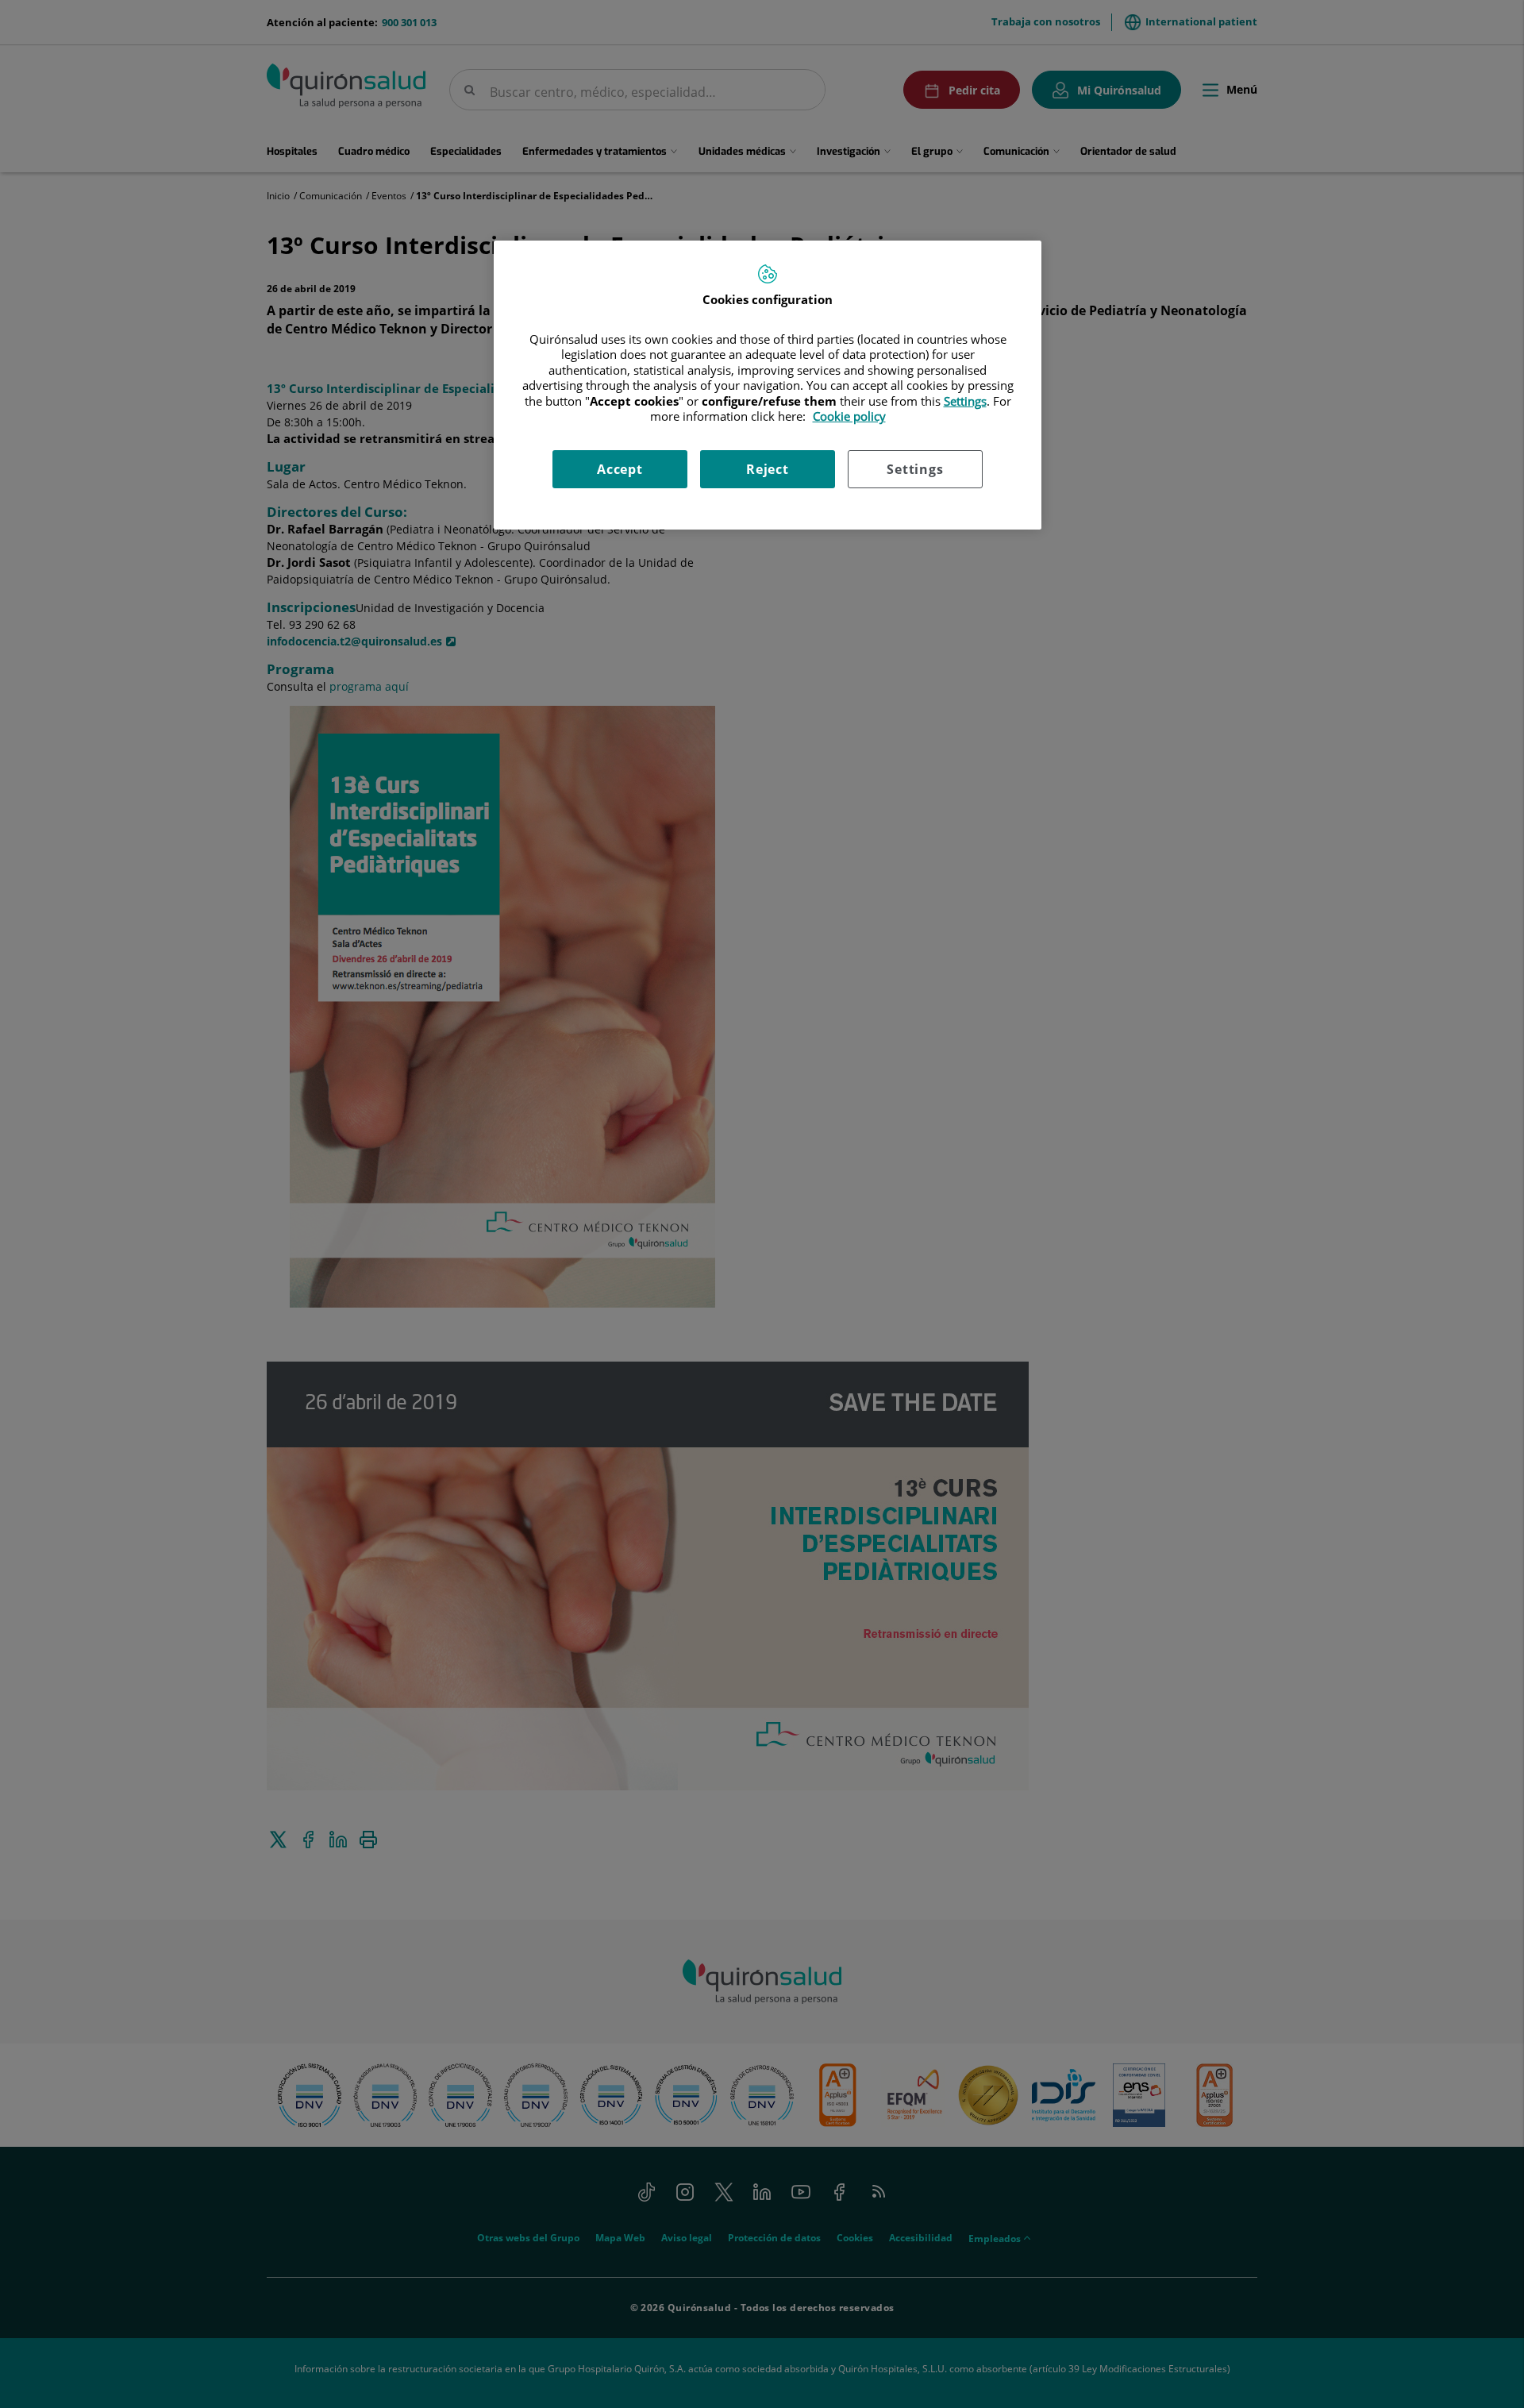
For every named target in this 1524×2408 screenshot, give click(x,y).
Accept (620, 469)
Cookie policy (849, 416)
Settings (915, 469)
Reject (768, 469)
